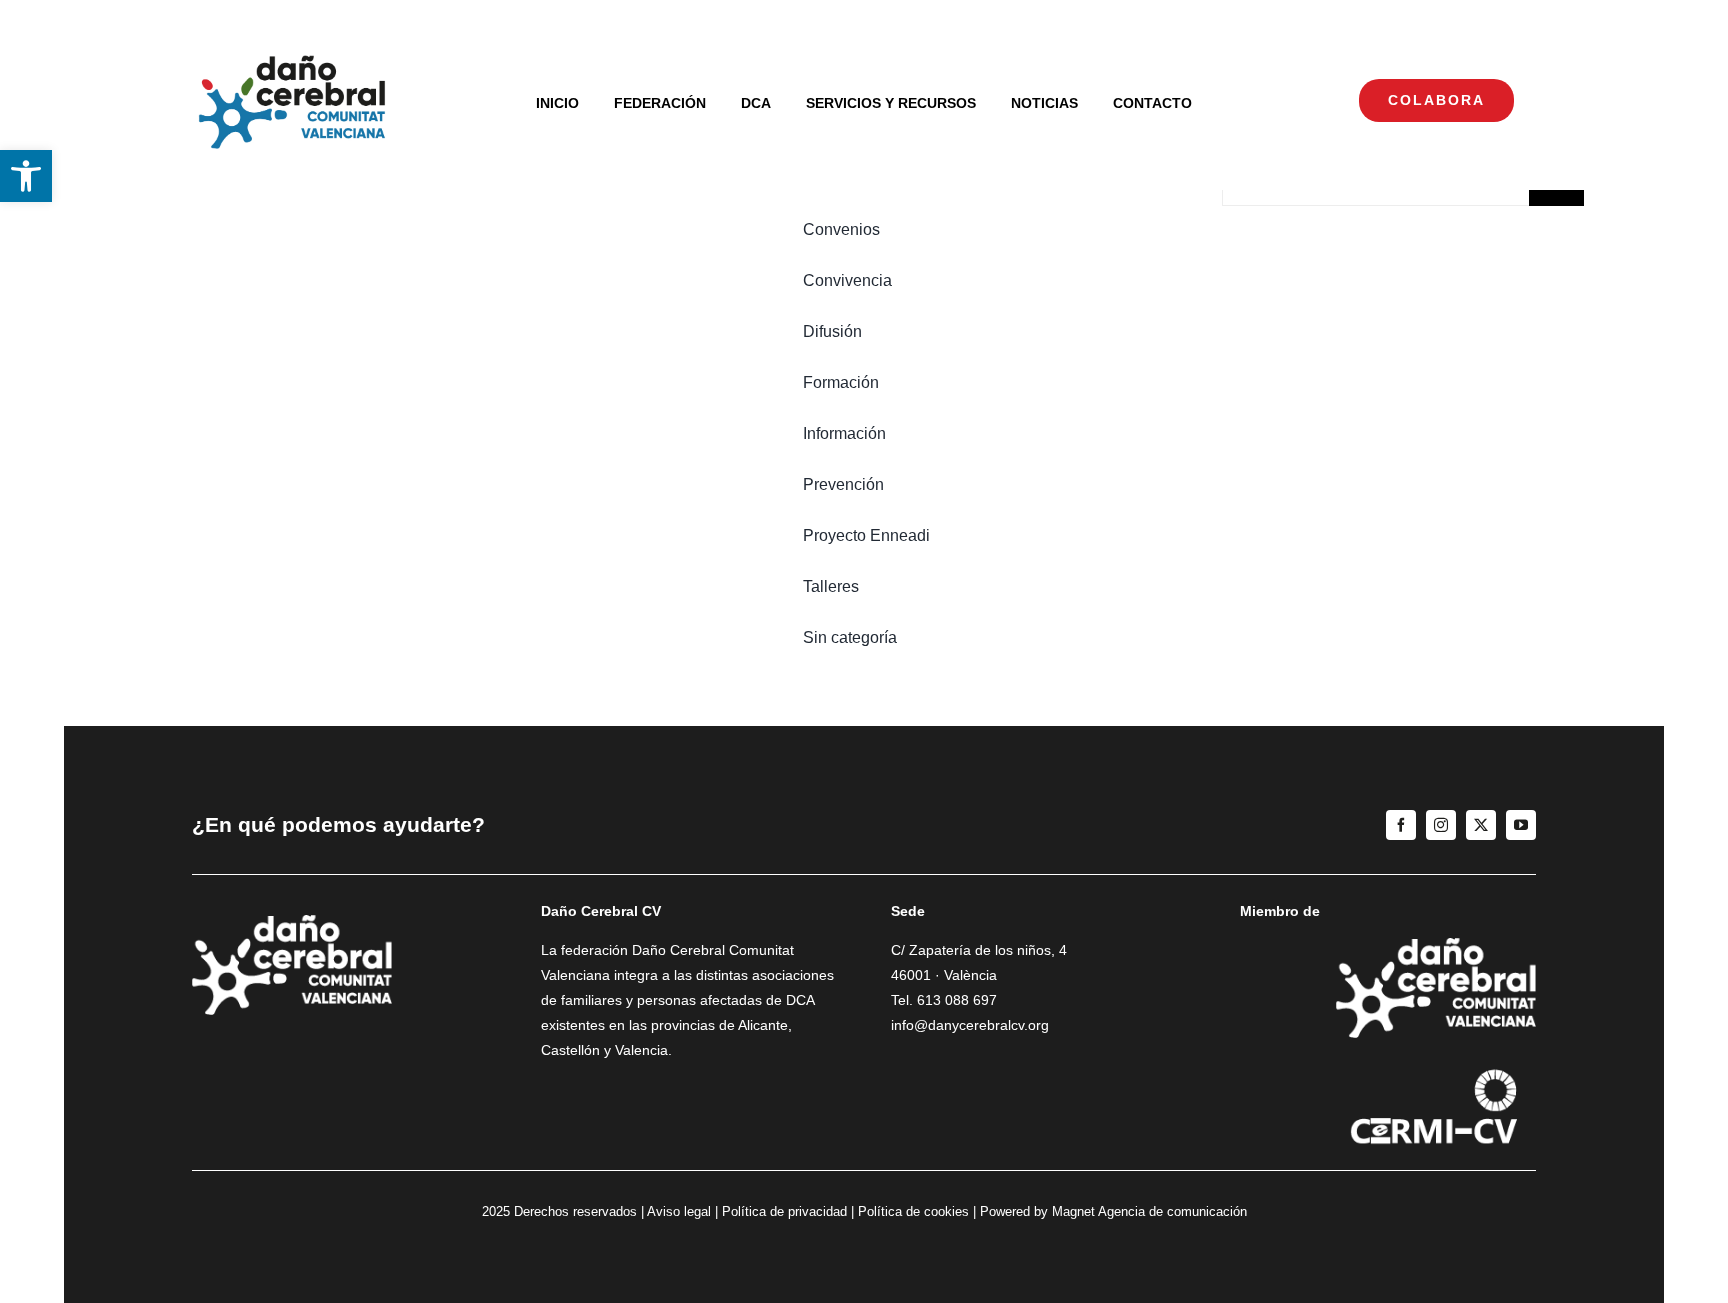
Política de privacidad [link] (784, 1211)
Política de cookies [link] (913, 1211)
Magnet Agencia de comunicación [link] (1149, 1211)
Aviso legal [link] (679, 1211)
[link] (26, 176)
